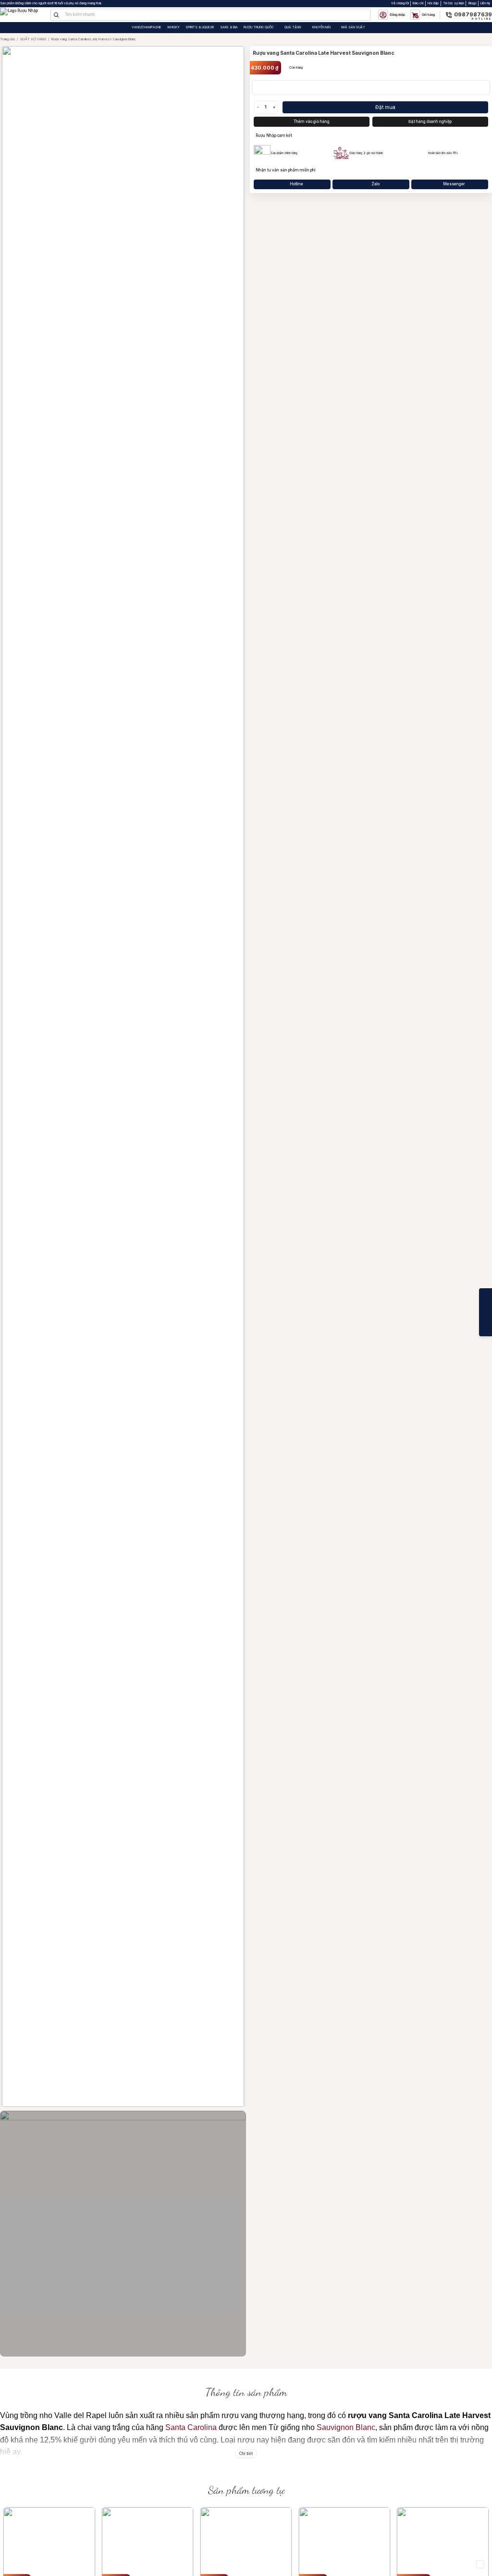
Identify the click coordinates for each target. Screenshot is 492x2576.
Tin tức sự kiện (454, 3)
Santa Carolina (191, 2427)
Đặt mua (385, 107)
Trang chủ (7, 39)
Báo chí (418, 3)
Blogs (473, 3)
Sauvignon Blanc (346, 2427)
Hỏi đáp (433, 3)
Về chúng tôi (400, 3)
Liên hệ (485, 3)
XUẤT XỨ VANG (33, 39)
